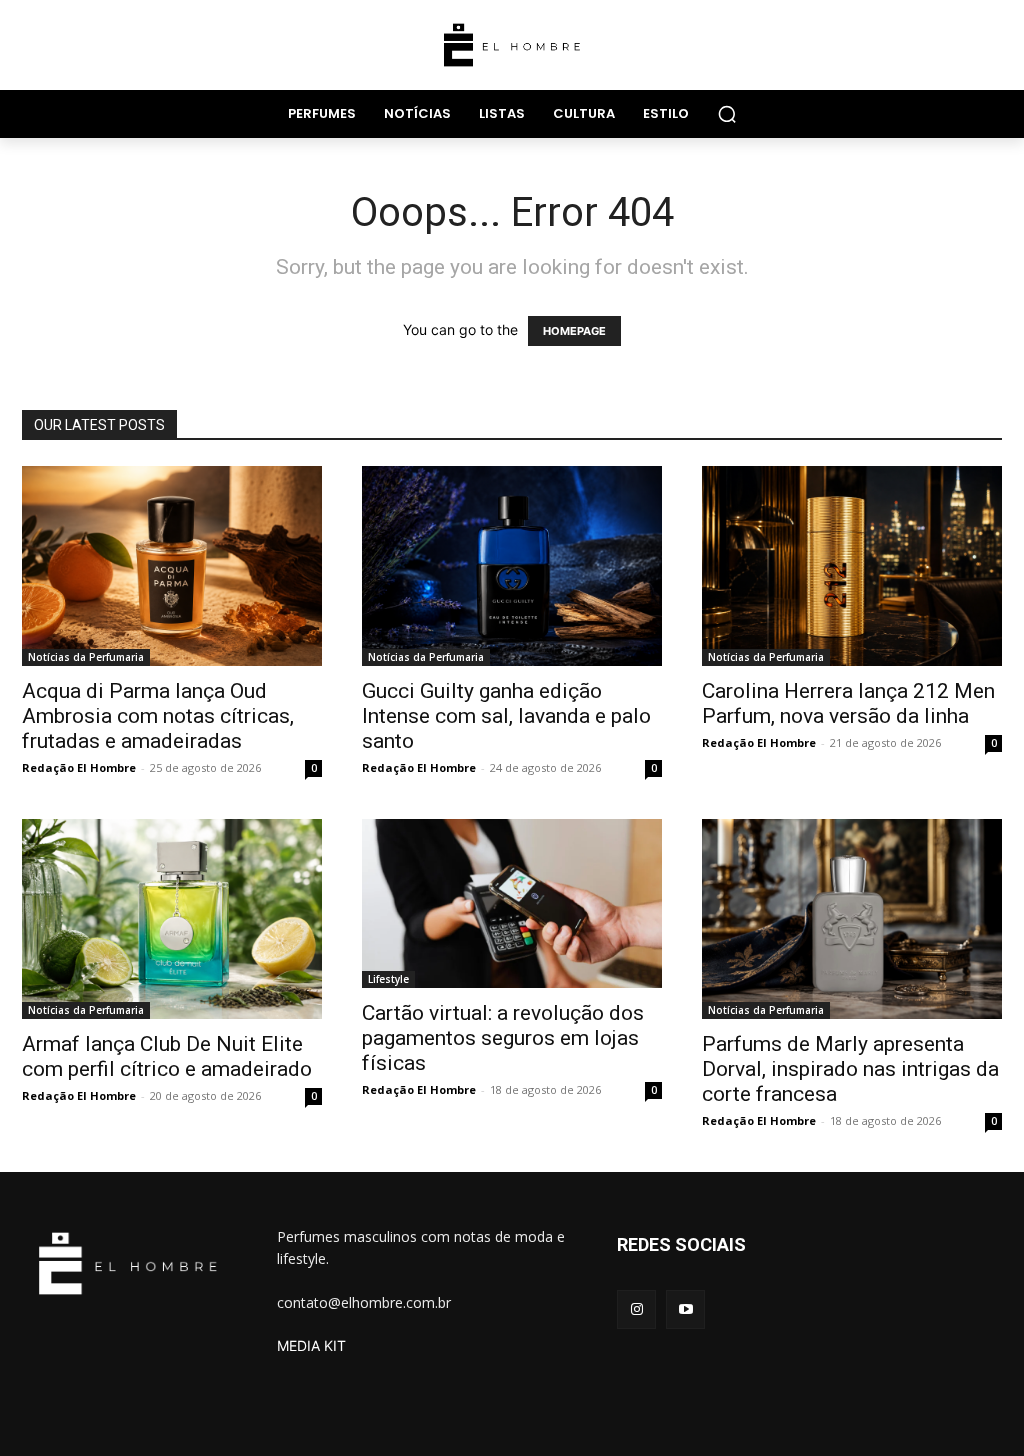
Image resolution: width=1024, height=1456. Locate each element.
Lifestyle (388, 979)
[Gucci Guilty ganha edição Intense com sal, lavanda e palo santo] (512, 566)
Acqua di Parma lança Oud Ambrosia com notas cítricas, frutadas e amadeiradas (158, 716)
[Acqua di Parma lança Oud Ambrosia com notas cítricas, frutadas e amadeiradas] (172, 566)
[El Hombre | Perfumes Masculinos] (512, 45)
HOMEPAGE (574, 331)
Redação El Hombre (79, 767)
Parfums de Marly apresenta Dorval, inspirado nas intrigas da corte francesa (850, 1069)
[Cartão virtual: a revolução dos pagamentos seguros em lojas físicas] (512, 903)
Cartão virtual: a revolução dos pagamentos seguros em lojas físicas (503, 1038)
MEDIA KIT (311, 1345)
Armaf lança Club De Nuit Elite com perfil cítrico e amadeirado (167, 1056)
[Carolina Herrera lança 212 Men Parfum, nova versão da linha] (852, 566)
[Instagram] (636, 1309)
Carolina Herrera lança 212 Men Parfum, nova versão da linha (848, 703)
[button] (727, 114)
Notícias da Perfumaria (86, 657)
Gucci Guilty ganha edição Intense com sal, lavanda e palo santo (506, 716)
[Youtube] (685, 1309)
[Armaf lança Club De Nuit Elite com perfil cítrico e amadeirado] (172, 919)
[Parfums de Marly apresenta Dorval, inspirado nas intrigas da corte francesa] (852, 919)
